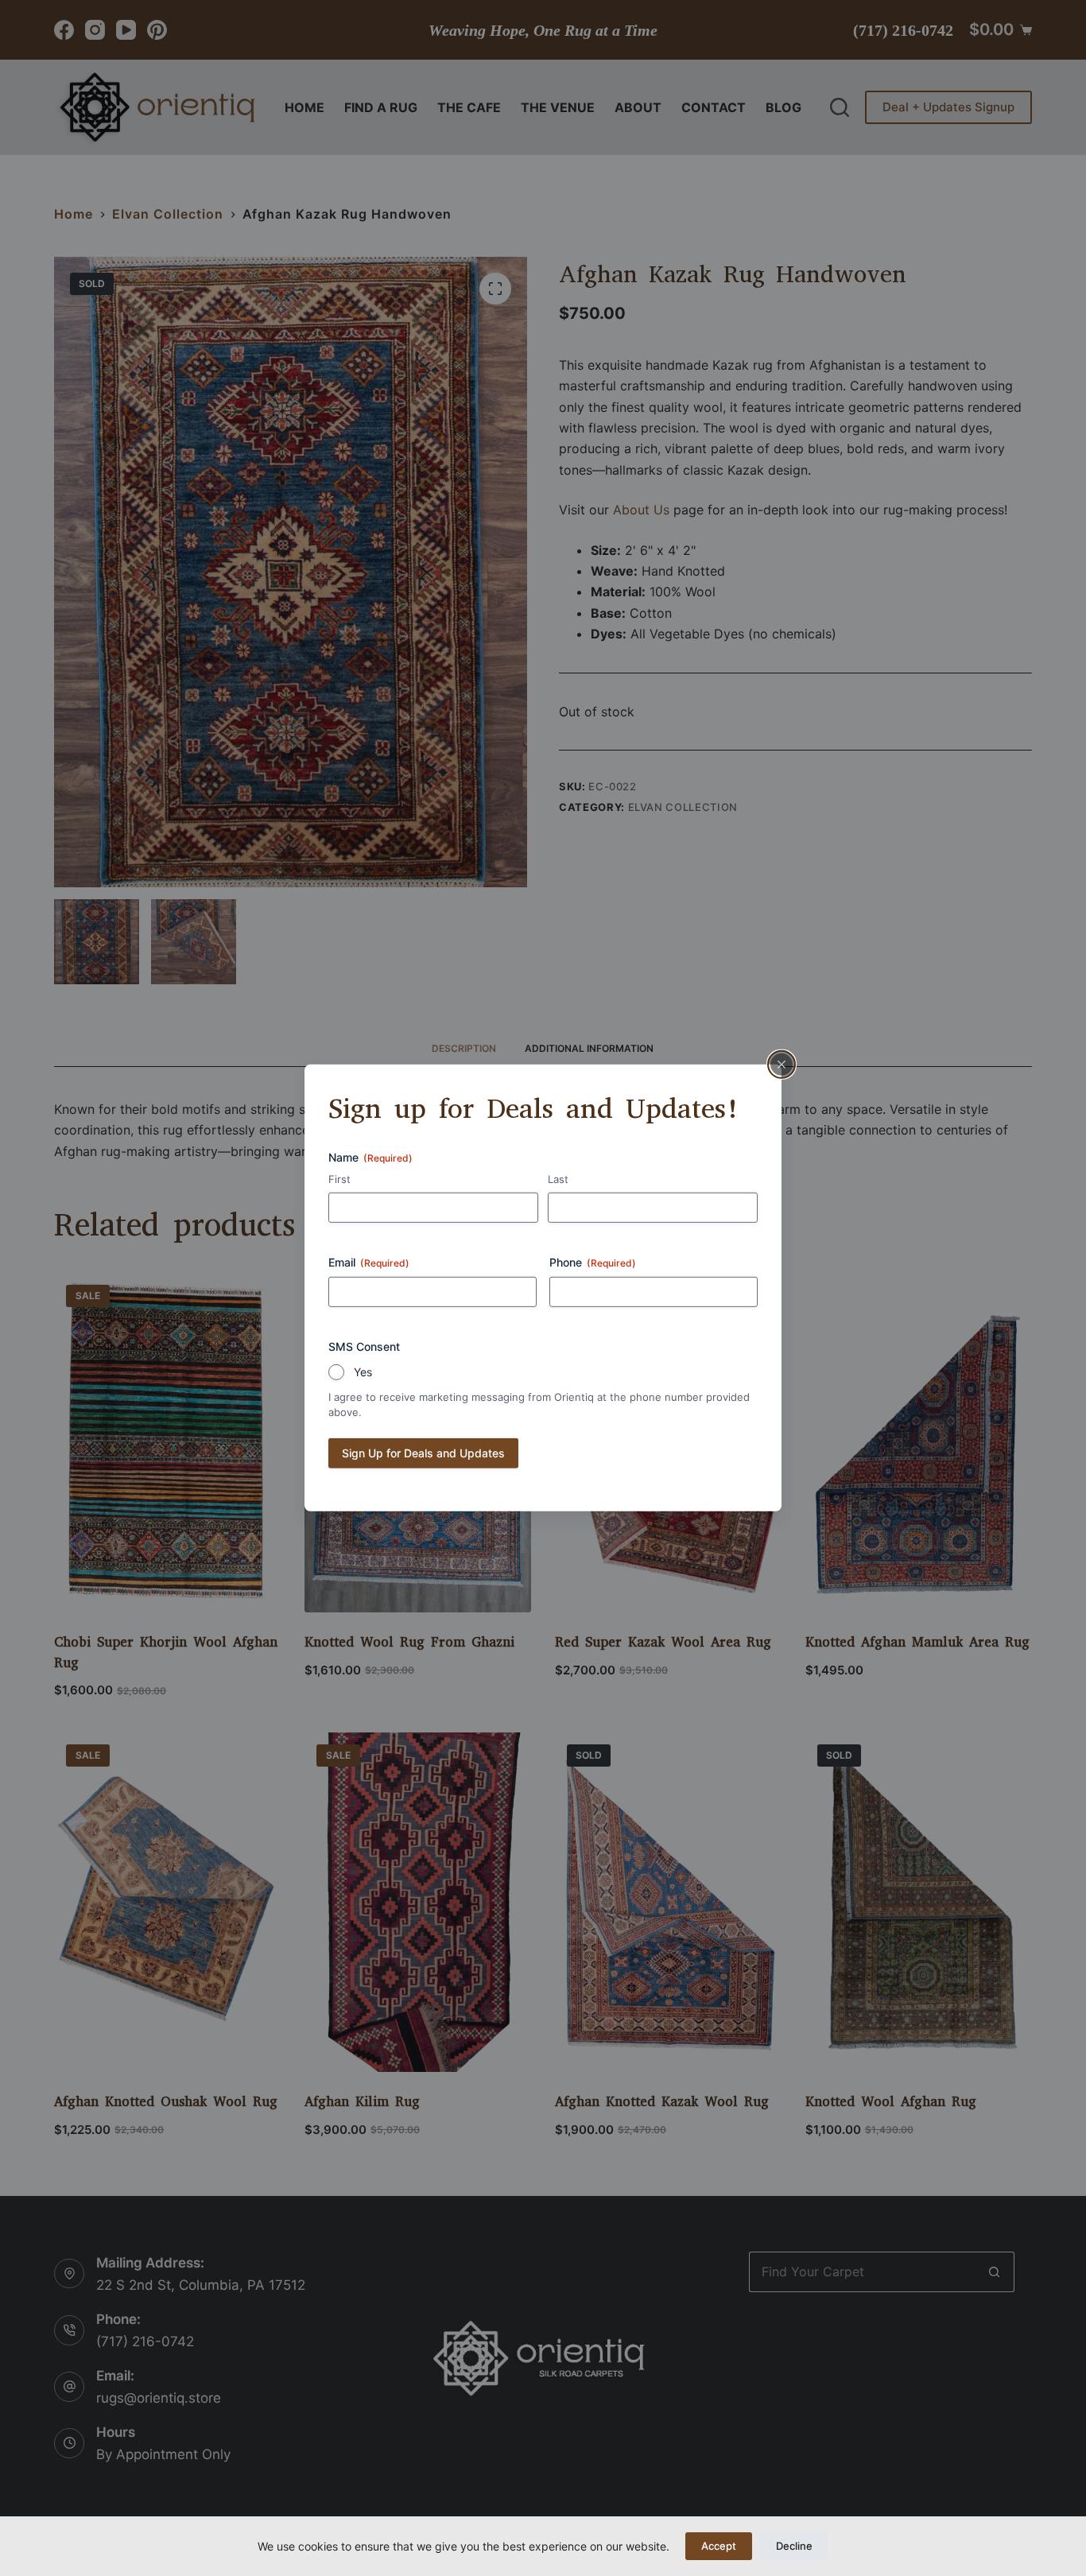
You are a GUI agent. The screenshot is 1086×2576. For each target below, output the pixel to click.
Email (369, 1262)
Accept (719, 2546)
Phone (593, 1262)
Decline (794, 2546)
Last (558, 1178)
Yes (363, 1372)
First (339, 1178)
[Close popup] (782, 1065)
